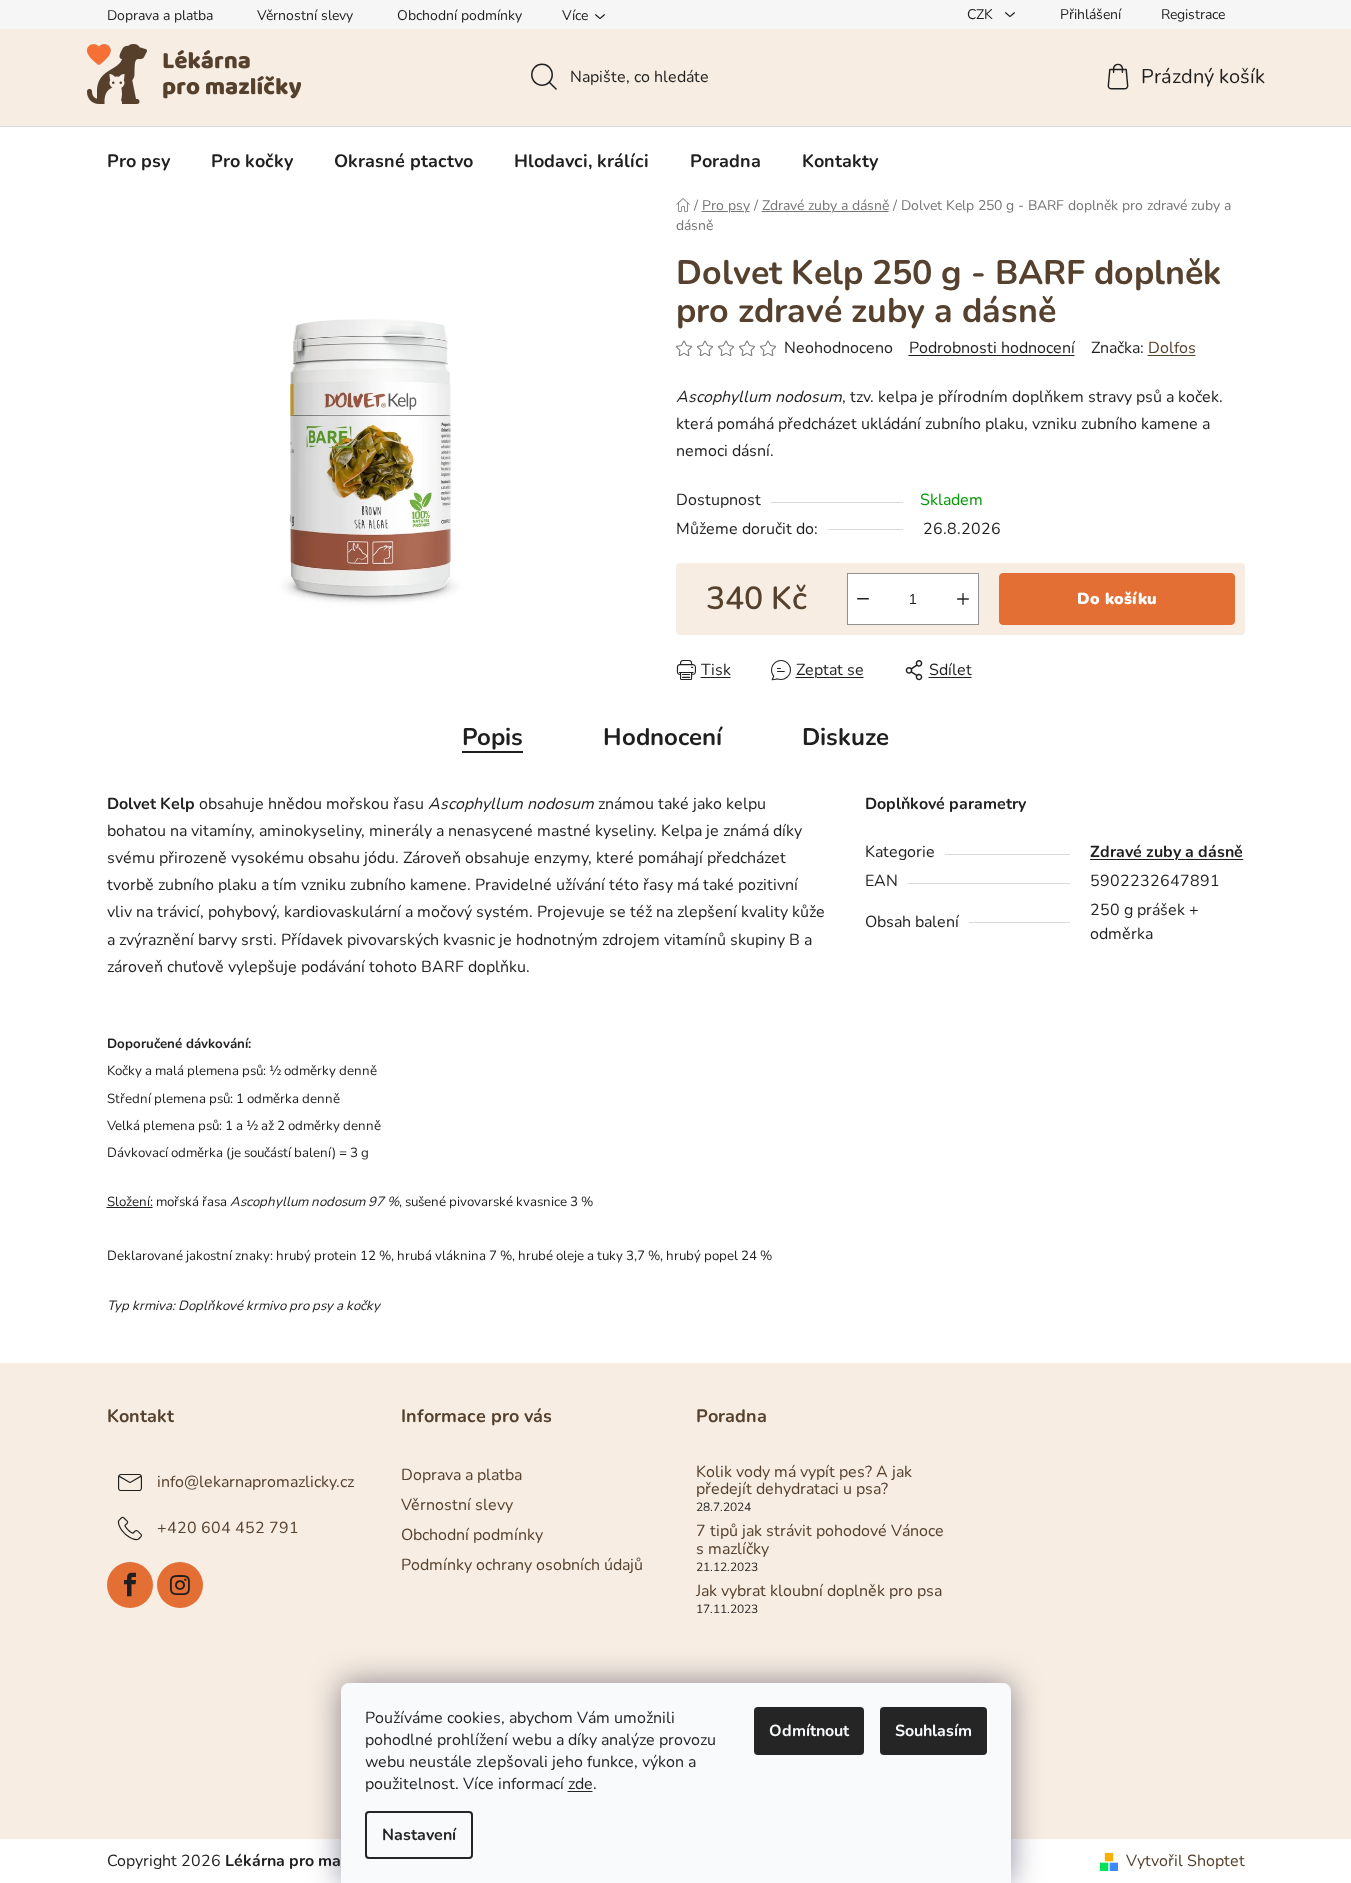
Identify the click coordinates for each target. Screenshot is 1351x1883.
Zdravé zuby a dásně (1166, 852)
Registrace (1193, 14)
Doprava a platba (160, 15)
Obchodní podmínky (459, 15)
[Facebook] (130, 1585)
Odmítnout (809, 1731)
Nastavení (419, 1835)
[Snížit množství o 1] (863, 599)
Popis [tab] (492, 737)
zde (580, 1784)
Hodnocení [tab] (662, 737)
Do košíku (1117, 599)
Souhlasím (933, 1731)
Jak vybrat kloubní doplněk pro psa (819, 1592)
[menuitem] (138, 161)
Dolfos (1172, 348)
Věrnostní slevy (305, 15)
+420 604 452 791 (228, 1527)
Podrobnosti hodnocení (992, 348)
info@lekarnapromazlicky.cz (255, 1481)
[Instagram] (180, 1585)
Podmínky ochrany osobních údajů (522, 1565)
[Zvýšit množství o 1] (963, 599)
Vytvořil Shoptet (1185, 1861)
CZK (982, 14)
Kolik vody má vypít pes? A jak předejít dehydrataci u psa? (804, 1481)
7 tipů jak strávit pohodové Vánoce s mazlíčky (820, 1540)
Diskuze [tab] (845, 737)
